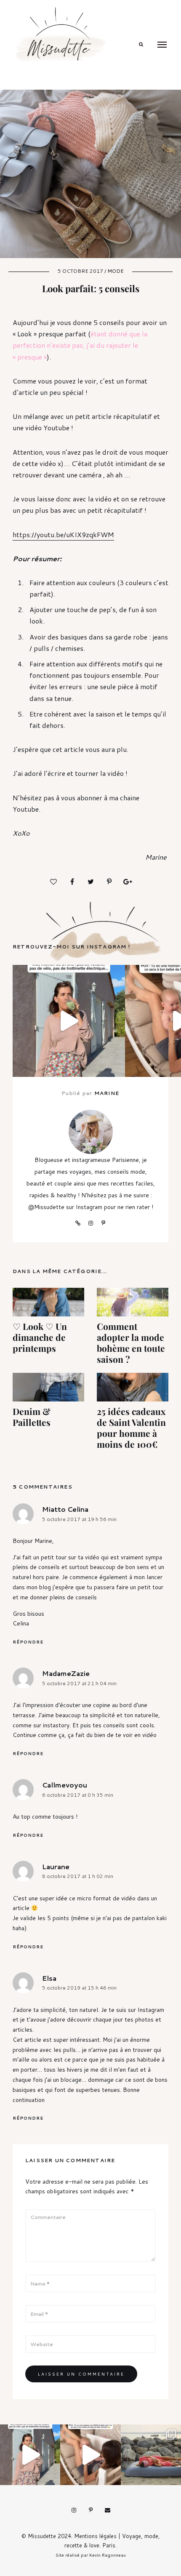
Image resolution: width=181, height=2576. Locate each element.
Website (78, 1223)
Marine (107, 1093)
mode (116, 271)
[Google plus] (128, 882)
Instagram (90, 1223)
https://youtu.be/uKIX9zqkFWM (63, 534)
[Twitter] (90, 882)
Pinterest (103, 1223)
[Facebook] (72, 882)
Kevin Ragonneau (108, 2555)
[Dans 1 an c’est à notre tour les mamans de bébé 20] (90, 2455)
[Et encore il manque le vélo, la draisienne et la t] (69, 1021)
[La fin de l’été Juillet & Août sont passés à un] (151, 2455)
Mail (107, 2510)
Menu (162, 45)
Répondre (28, 1642)
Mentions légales (95, 2536)
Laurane (56, 1866)
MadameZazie (66, 1673)
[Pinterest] (109, 882)
